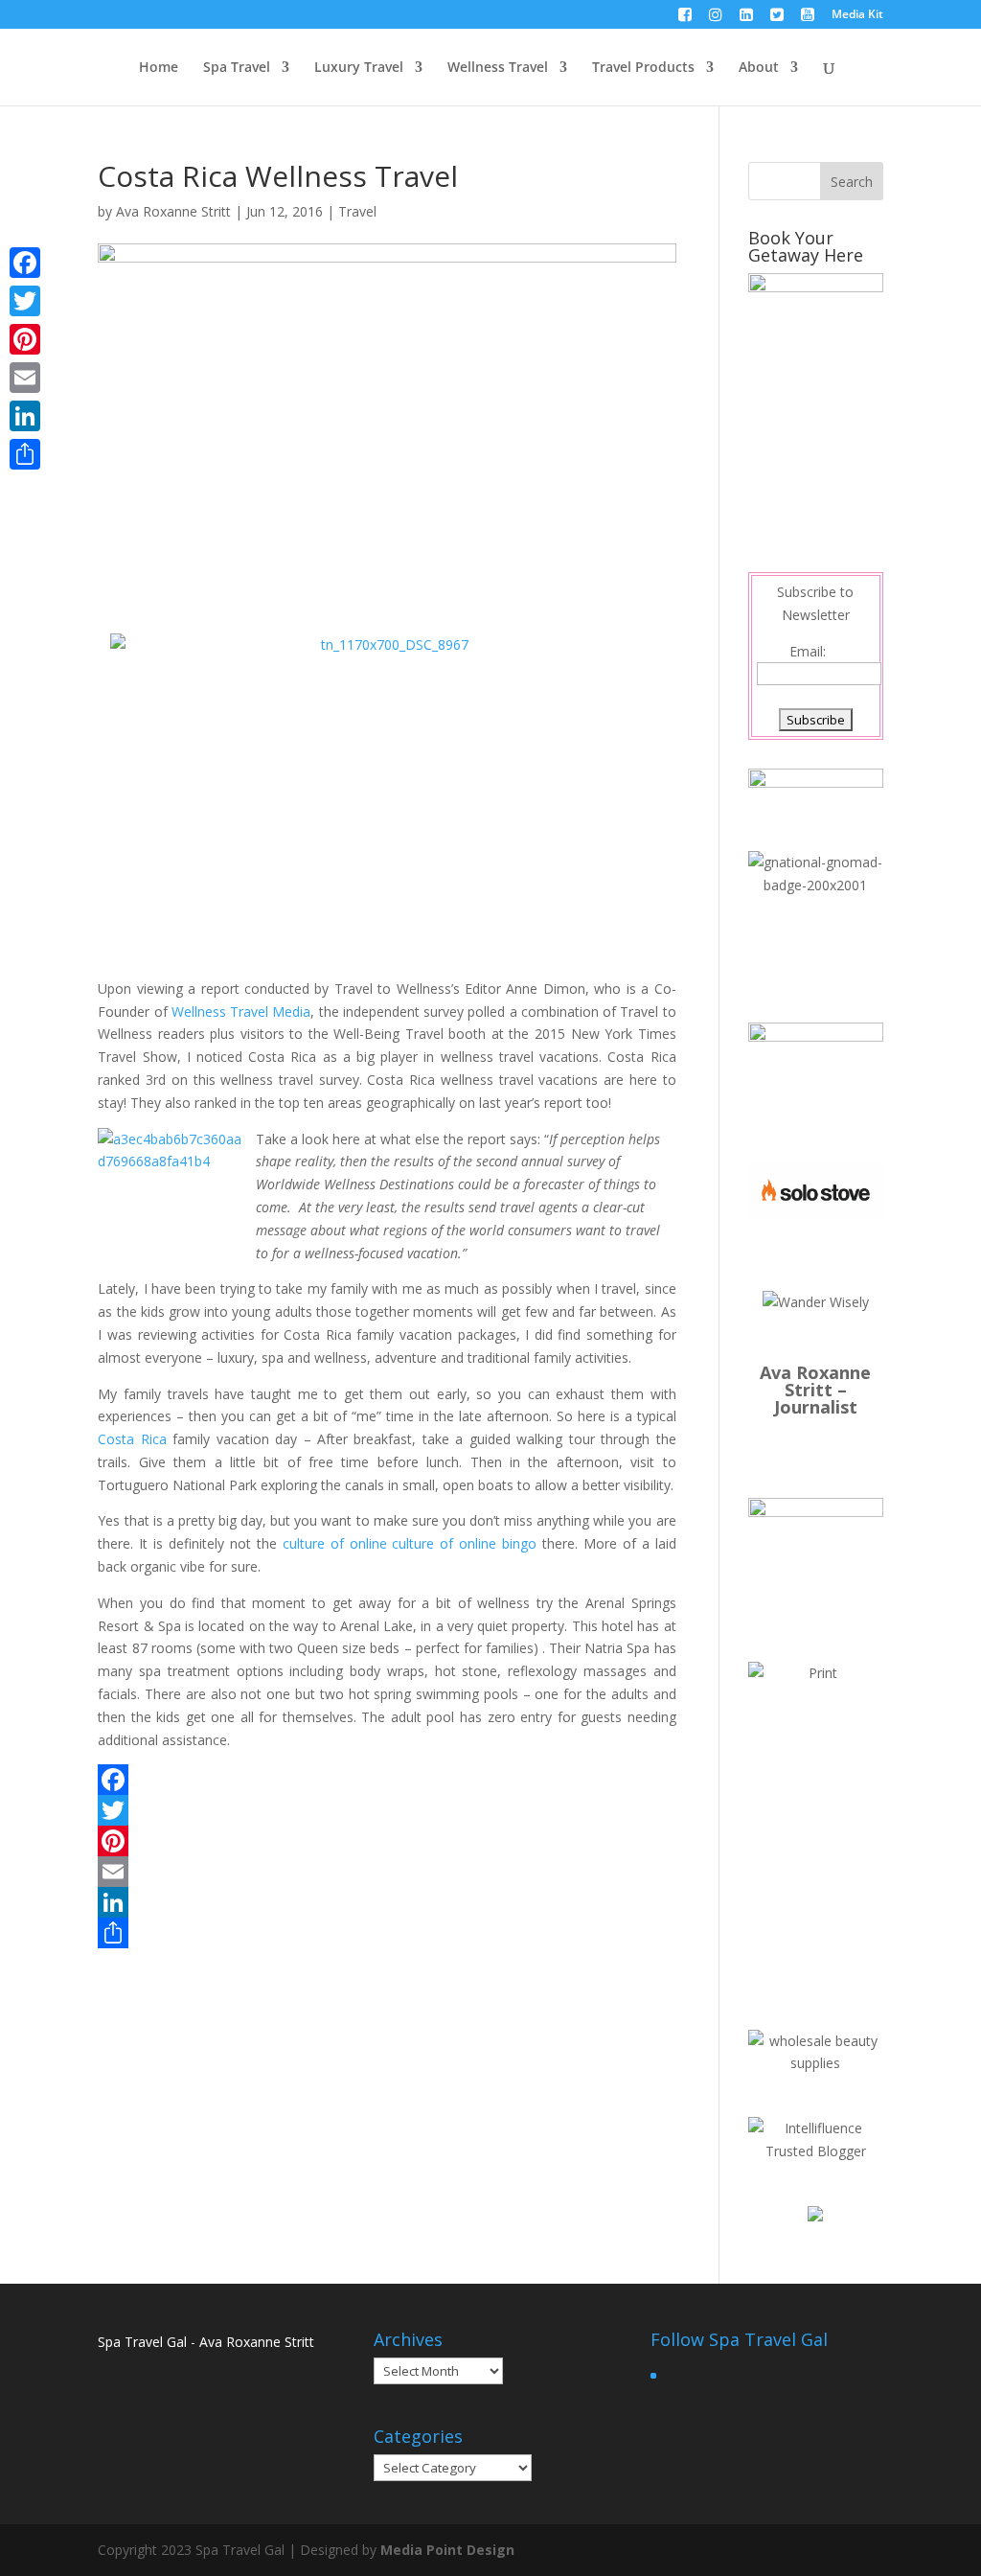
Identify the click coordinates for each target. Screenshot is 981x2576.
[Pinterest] (387, 1841)
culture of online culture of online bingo (410, 1543)
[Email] (387, 1872)
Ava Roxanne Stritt (173, 211)
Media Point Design (447, 2550)
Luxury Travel (359, 68)
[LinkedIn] (387, 1902)
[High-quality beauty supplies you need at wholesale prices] (816, 2063)
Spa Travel (237, 68)
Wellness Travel (498, 68)
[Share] (387, 1933)
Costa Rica (132, 1439)
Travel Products (643, 68)
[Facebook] (387, 1780)
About (759, 68)
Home (159, 68)
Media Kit (857, 15)
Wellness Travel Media (241, 1012)
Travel (357, 211)
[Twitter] (387, 1810)
